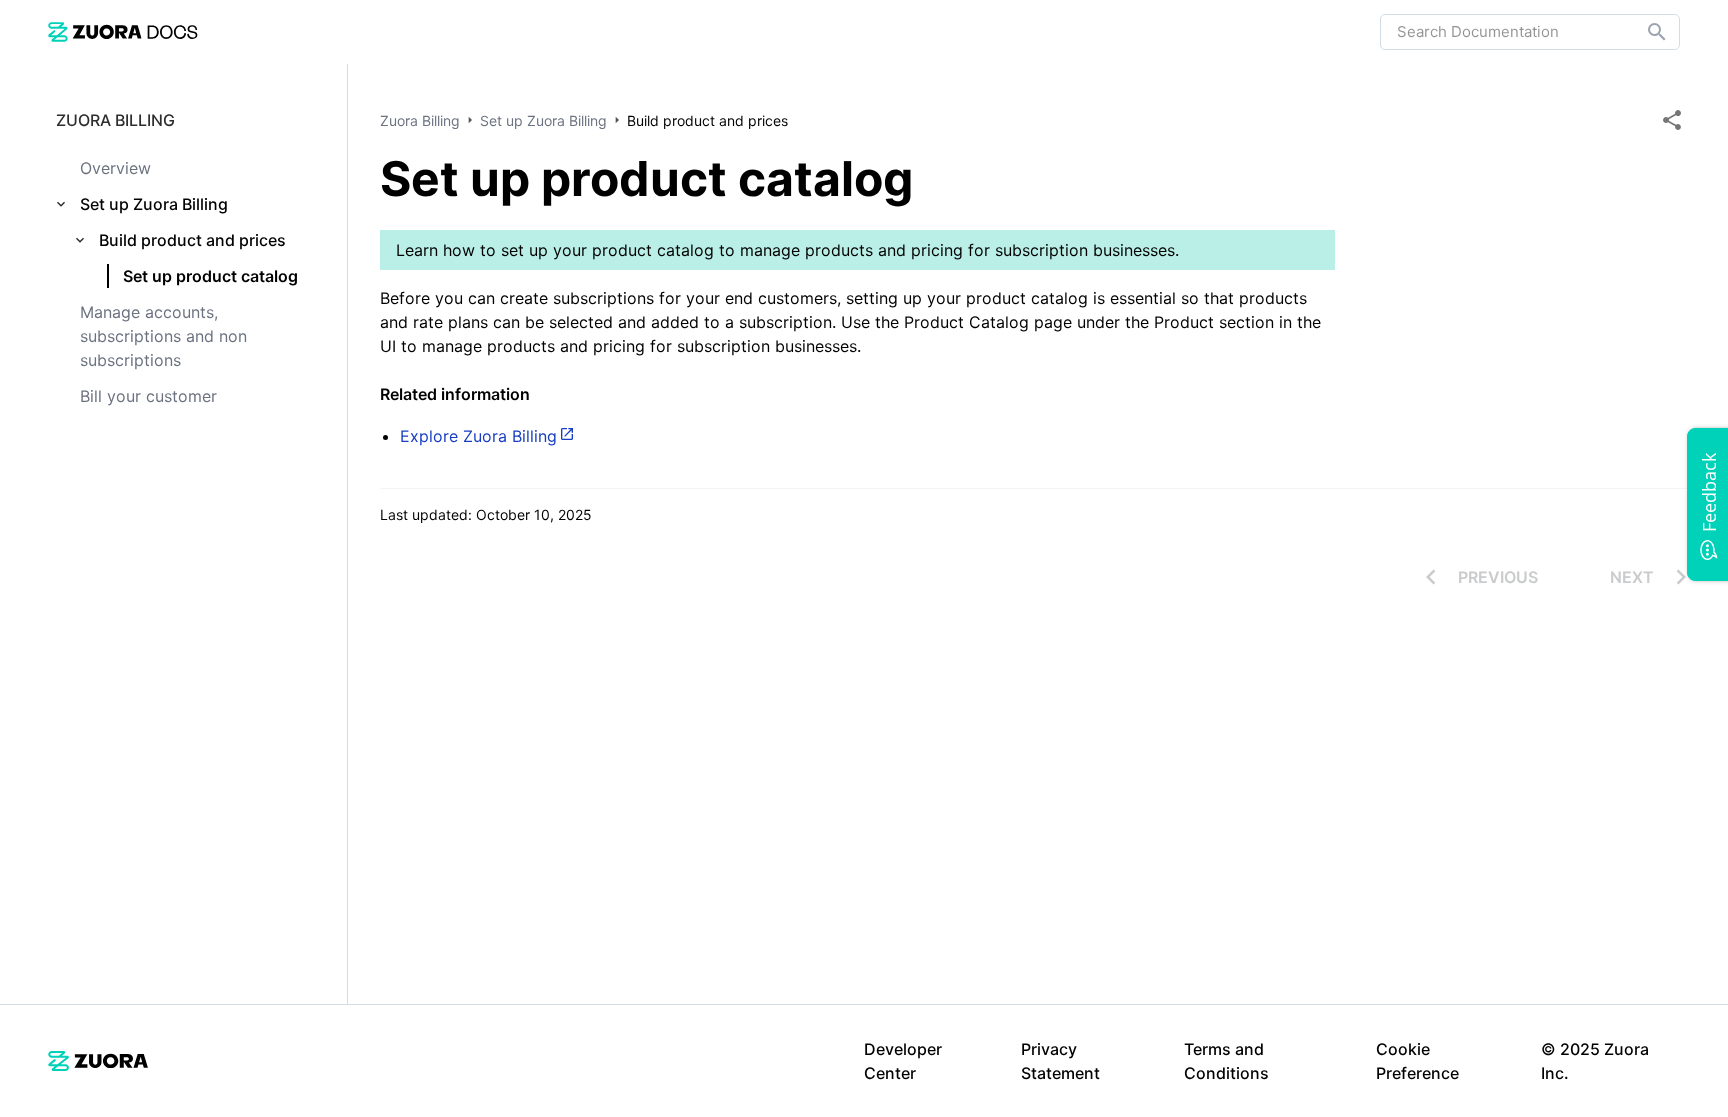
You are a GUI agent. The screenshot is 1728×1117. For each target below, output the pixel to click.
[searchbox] (1643, 32)
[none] (1672, 120)
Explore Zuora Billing (478, 436)
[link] (123, 31)
